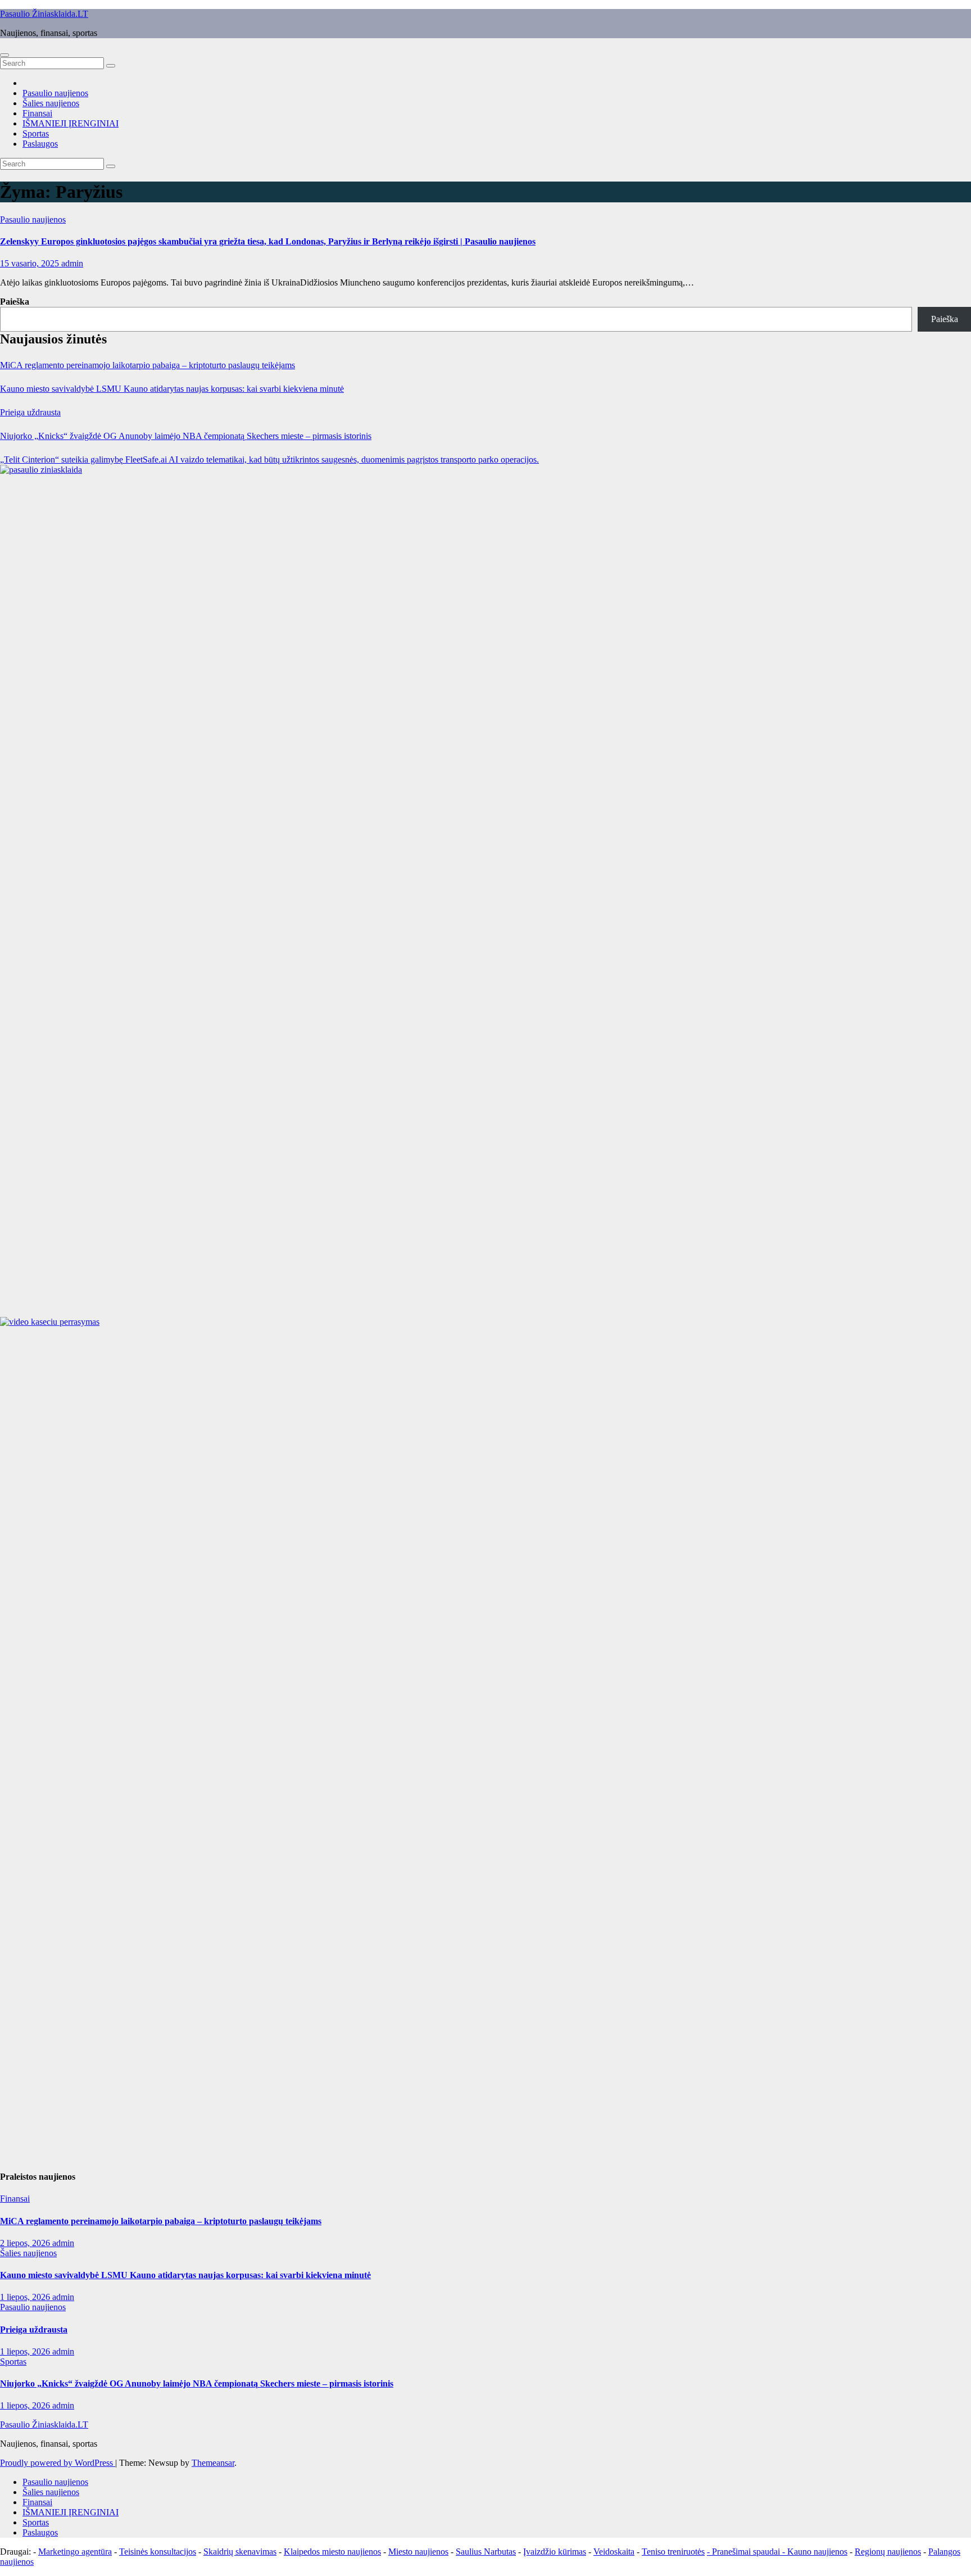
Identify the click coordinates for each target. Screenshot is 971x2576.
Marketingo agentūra (75, 2552)
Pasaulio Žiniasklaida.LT (44, 14)
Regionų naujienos (888, 2552)
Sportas (36, 133)
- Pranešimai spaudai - (747, 2552)
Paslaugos (40, 144)
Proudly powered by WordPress (58, 2463)
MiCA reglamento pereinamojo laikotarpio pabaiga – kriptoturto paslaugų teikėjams (148, 365)
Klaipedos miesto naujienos (332, 2552)
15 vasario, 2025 (31, 263)
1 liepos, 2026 (26, 2297)
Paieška (15, 302)
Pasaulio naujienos (55, 93)
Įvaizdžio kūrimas (555, 2552)
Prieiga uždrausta (30, 412)
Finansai (37, 113)
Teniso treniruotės (673, 2552)
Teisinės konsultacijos (158, 2552)
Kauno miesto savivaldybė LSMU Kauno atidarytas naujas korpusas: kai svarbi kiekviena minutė (172, 389)
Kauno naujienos (817, 2552)
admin (72, 263)
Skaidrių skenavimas (240, 2552)
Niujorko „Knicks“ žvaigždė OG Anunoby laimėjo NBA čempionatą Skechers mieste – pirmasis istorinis (186, 436)
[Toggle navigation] (4, 55)
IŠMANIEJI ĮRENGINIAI (71, 123)
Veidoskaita (614, 2552)
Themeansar (213, 2463)
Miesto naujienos (418, 2552)
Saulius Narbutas (486, 2552)
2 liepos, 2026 (26, 2243)
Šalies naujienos (51, 103)
